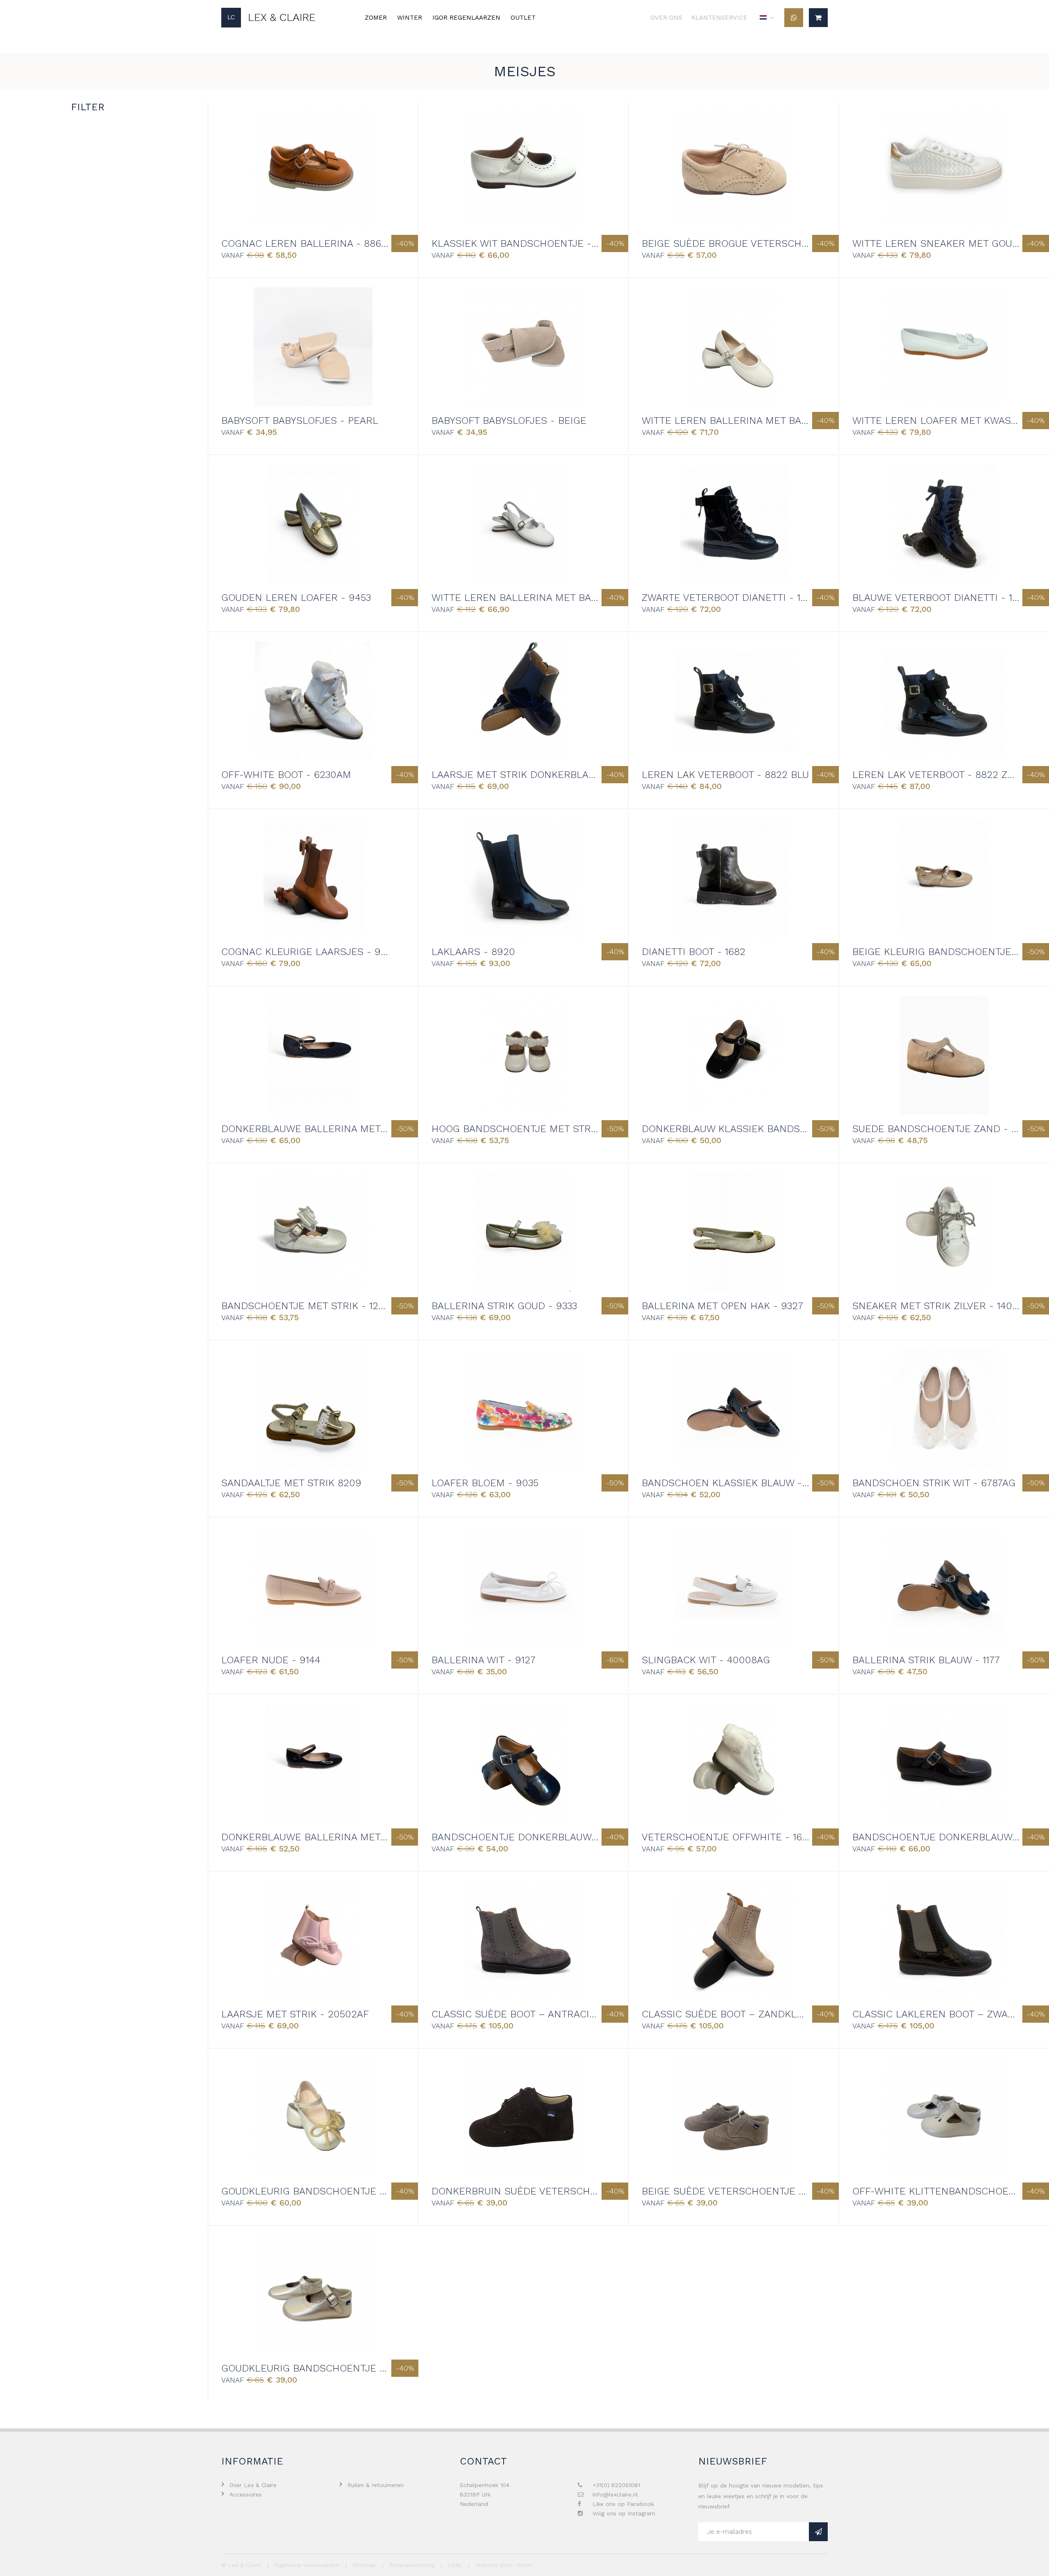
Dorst (524, 2565)
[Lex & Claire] (268, 18)
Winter (410, 18)
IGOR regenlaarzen (466, 18)
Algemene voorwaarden (307, 2565)
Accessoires (246, 2494)
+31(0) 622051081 (616, 2485)
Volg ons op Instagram (624, 2513)
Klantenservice (719, 18)
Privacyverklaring (412, 2565)
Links (455, 2565)
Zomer (376, 18)
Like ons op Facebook (623, 2504)
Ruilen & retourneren (376, 2485)
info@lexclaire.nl (615, 2494)
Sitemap (364, 2565)
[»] (818, 2532)
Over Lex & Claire (253, 2485)
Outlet (523, 18)
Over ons (666, 18)
